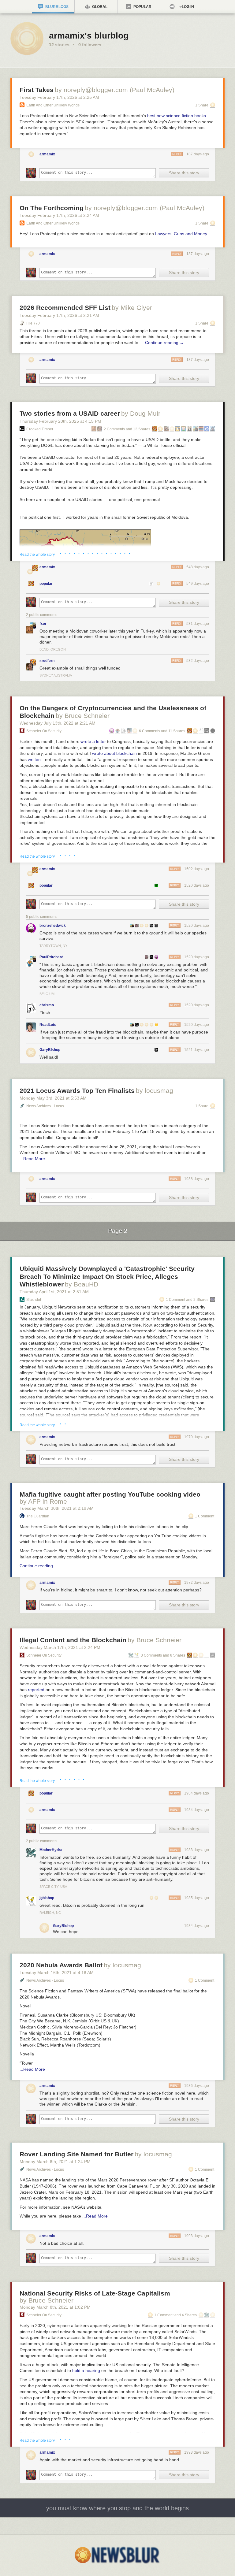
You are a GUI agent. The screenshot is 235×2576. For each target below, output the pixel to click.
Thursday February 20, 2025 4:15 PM (60, 421)
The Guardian (38, 1516)
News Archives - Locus (45, 1106)
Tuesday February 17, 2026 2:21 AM (59, 315)
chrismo (47, 1005)
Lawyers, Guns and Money (181, 234)
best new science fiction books (177, 116)
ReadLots (48, 1025)
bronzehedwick (53, 926)
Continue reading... (38, 1566)
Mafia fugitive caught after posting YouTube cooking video (110, 1494)
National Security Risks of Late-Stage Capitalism (95, 2293)
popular (46, 584)
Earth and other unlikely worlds (53, 105)
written (34, 759)
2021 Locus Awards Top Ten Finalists (77, 1091)
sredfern (47, 661)
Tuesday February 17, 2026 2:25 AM (59, 97)
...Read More (32, 1159)
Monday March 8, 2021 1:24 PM (55, 2162)
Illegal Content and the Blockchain (73, 1640)
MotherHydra (51, 1850)
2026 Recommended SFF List (65, 308)
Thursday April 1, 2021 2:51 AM (54, 1292)
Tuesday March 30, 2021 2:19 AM (57, 1508)
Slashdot (34, 1300)
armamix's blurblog (89, 36)
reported (36, 1690)
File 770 (33, 323)
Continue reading (164, 343)
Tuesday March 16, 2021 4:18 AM (57, 1973)
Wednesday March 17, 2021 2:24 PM (60, 1647)
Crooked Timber (40, 429)
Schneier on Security (44, 731)
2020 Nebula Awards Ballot (61, 1965)
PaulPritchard (51, 957)
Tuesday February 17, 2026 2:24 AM (59, 215)
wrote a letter (93, 741)
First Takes (37, 90)
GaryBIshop (50, 1050)
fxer (43, 624)
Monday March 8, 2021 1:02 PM (55, 2307)
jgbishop (47, 1898)
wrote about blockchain (114, 753)
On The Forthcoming (52, 208)
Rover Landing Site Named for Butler (76, 2154)
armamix (47, 154)
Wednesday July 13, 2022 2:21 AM (58, 723)
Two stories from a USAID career (70, 413)
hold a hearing (86, 2370)
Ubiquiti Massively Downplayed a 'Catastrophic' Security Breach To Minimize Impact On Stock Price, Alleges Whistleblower (107, 1276)
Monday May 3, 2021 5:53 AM (53, 1098)
